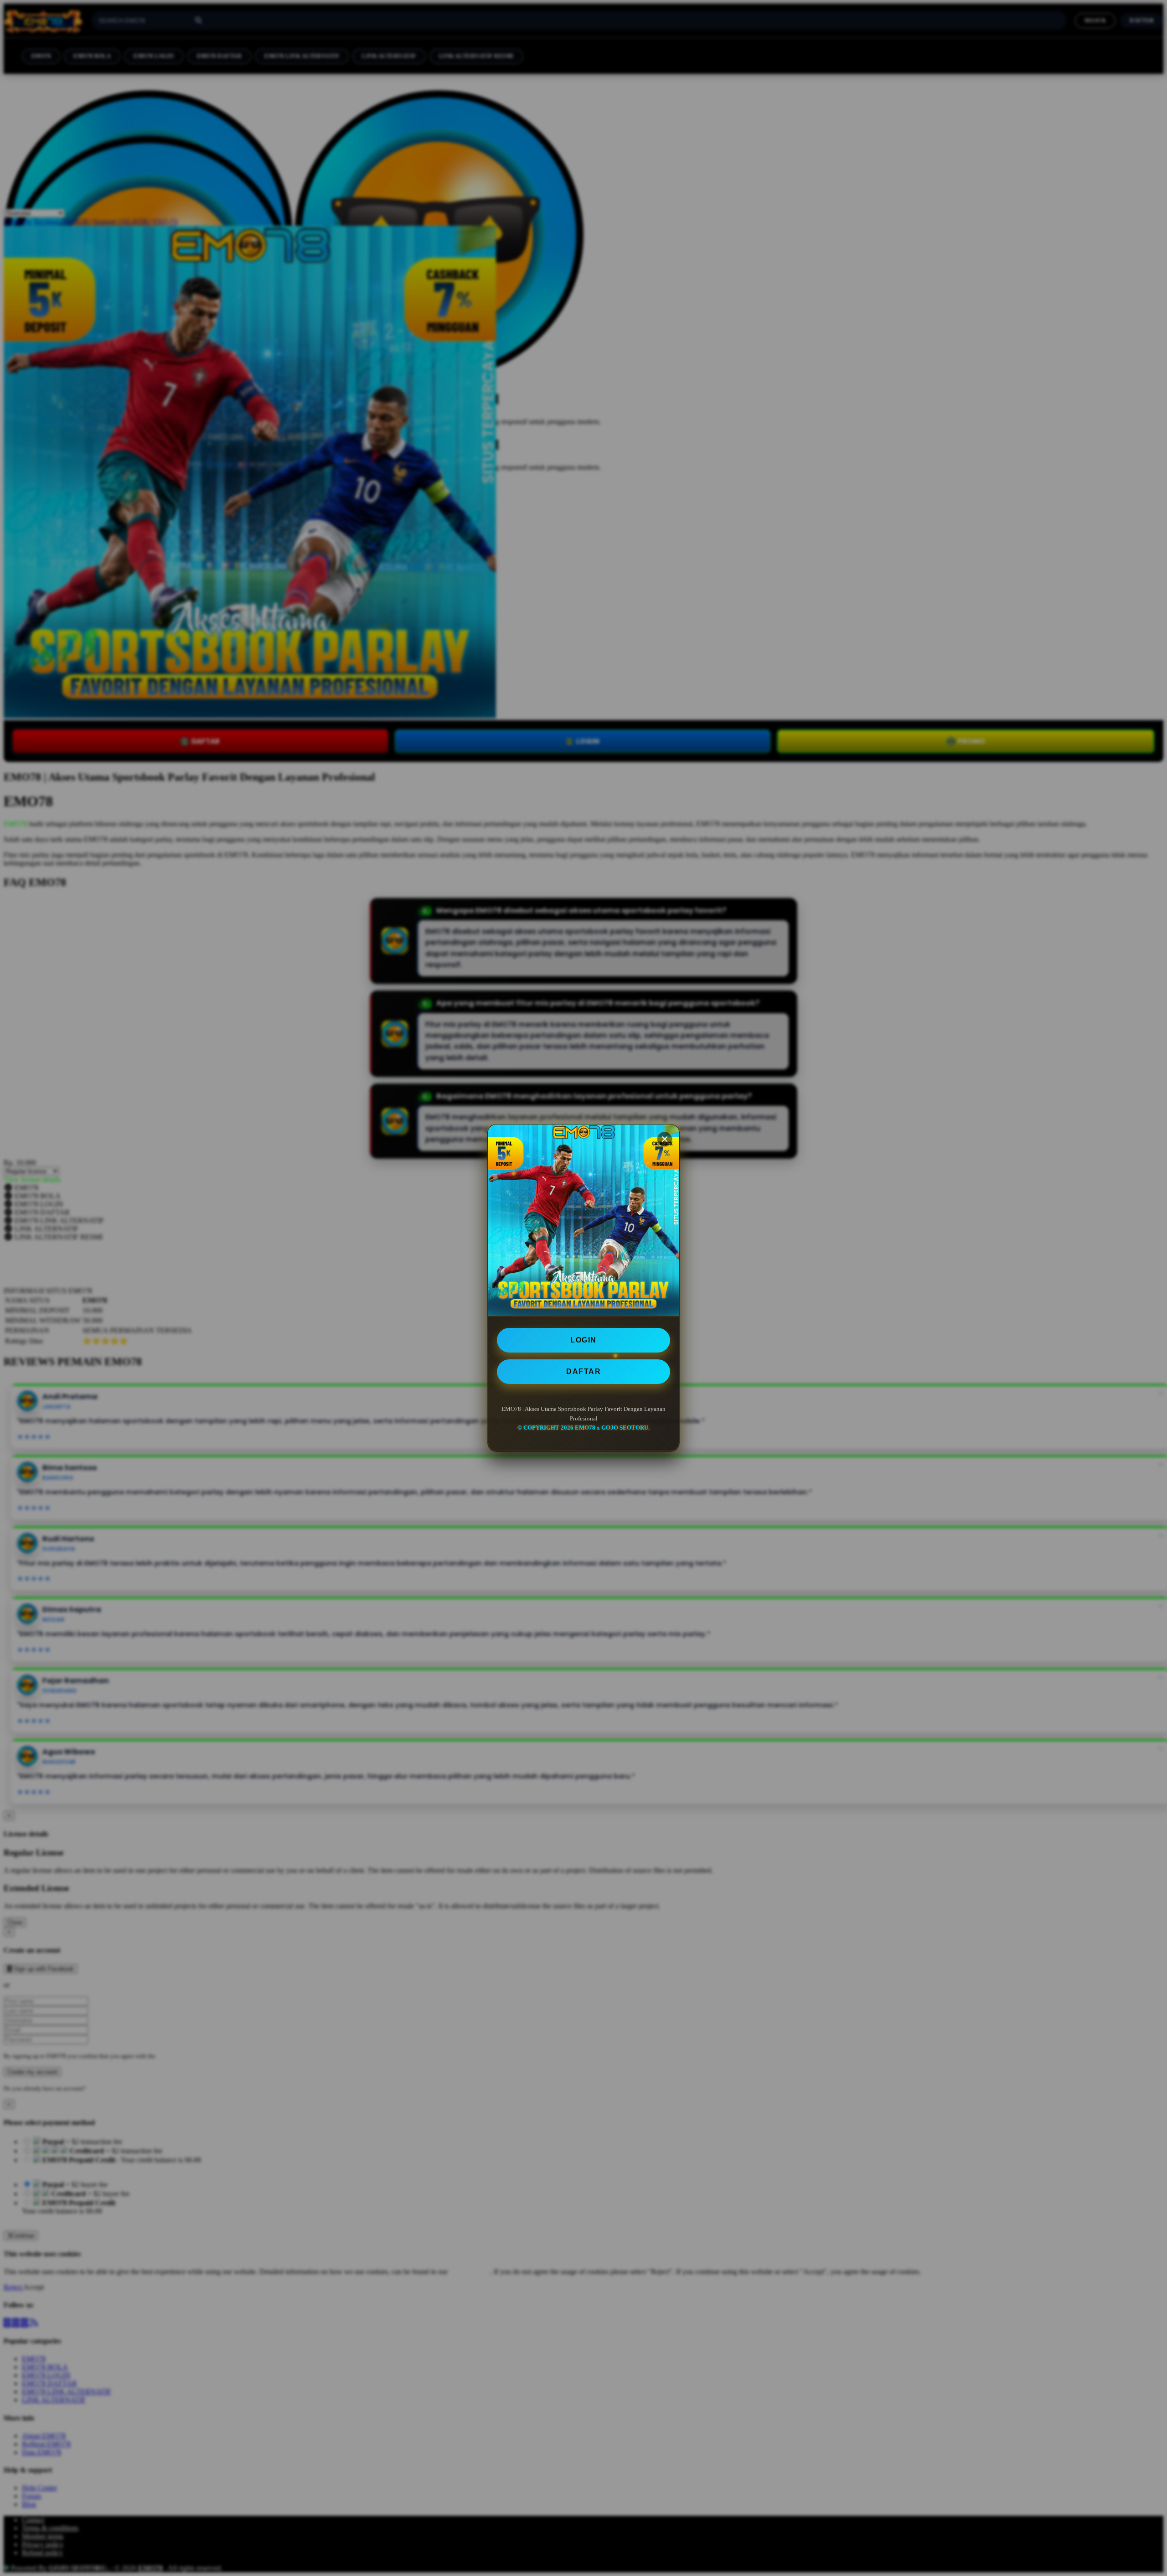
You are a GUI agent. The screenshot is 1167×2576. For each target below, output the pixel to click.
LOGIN (583, 1340)
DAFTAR (583, 1371)
